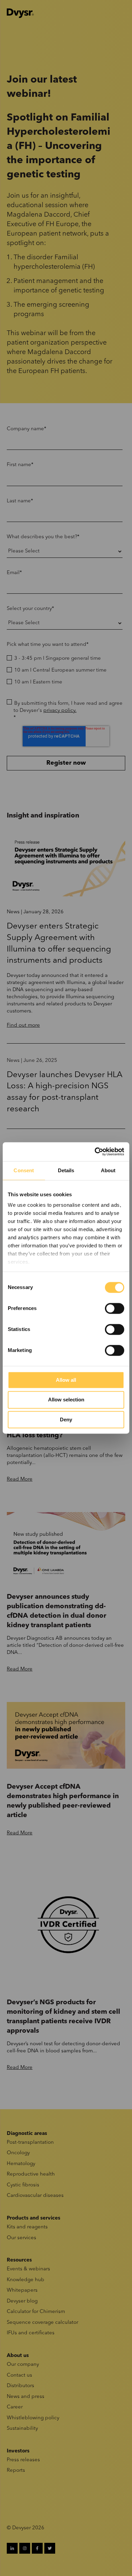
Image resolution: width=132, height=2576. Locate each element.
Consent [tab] (24, 1170)
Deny (66, 1420)
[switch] (115, 1308)
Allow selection (66, 1400)
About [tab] (108, 1170)
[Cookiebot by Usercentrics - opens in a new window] (95, 1152)
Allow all (66, 1380)
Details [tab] (66, 1170)
